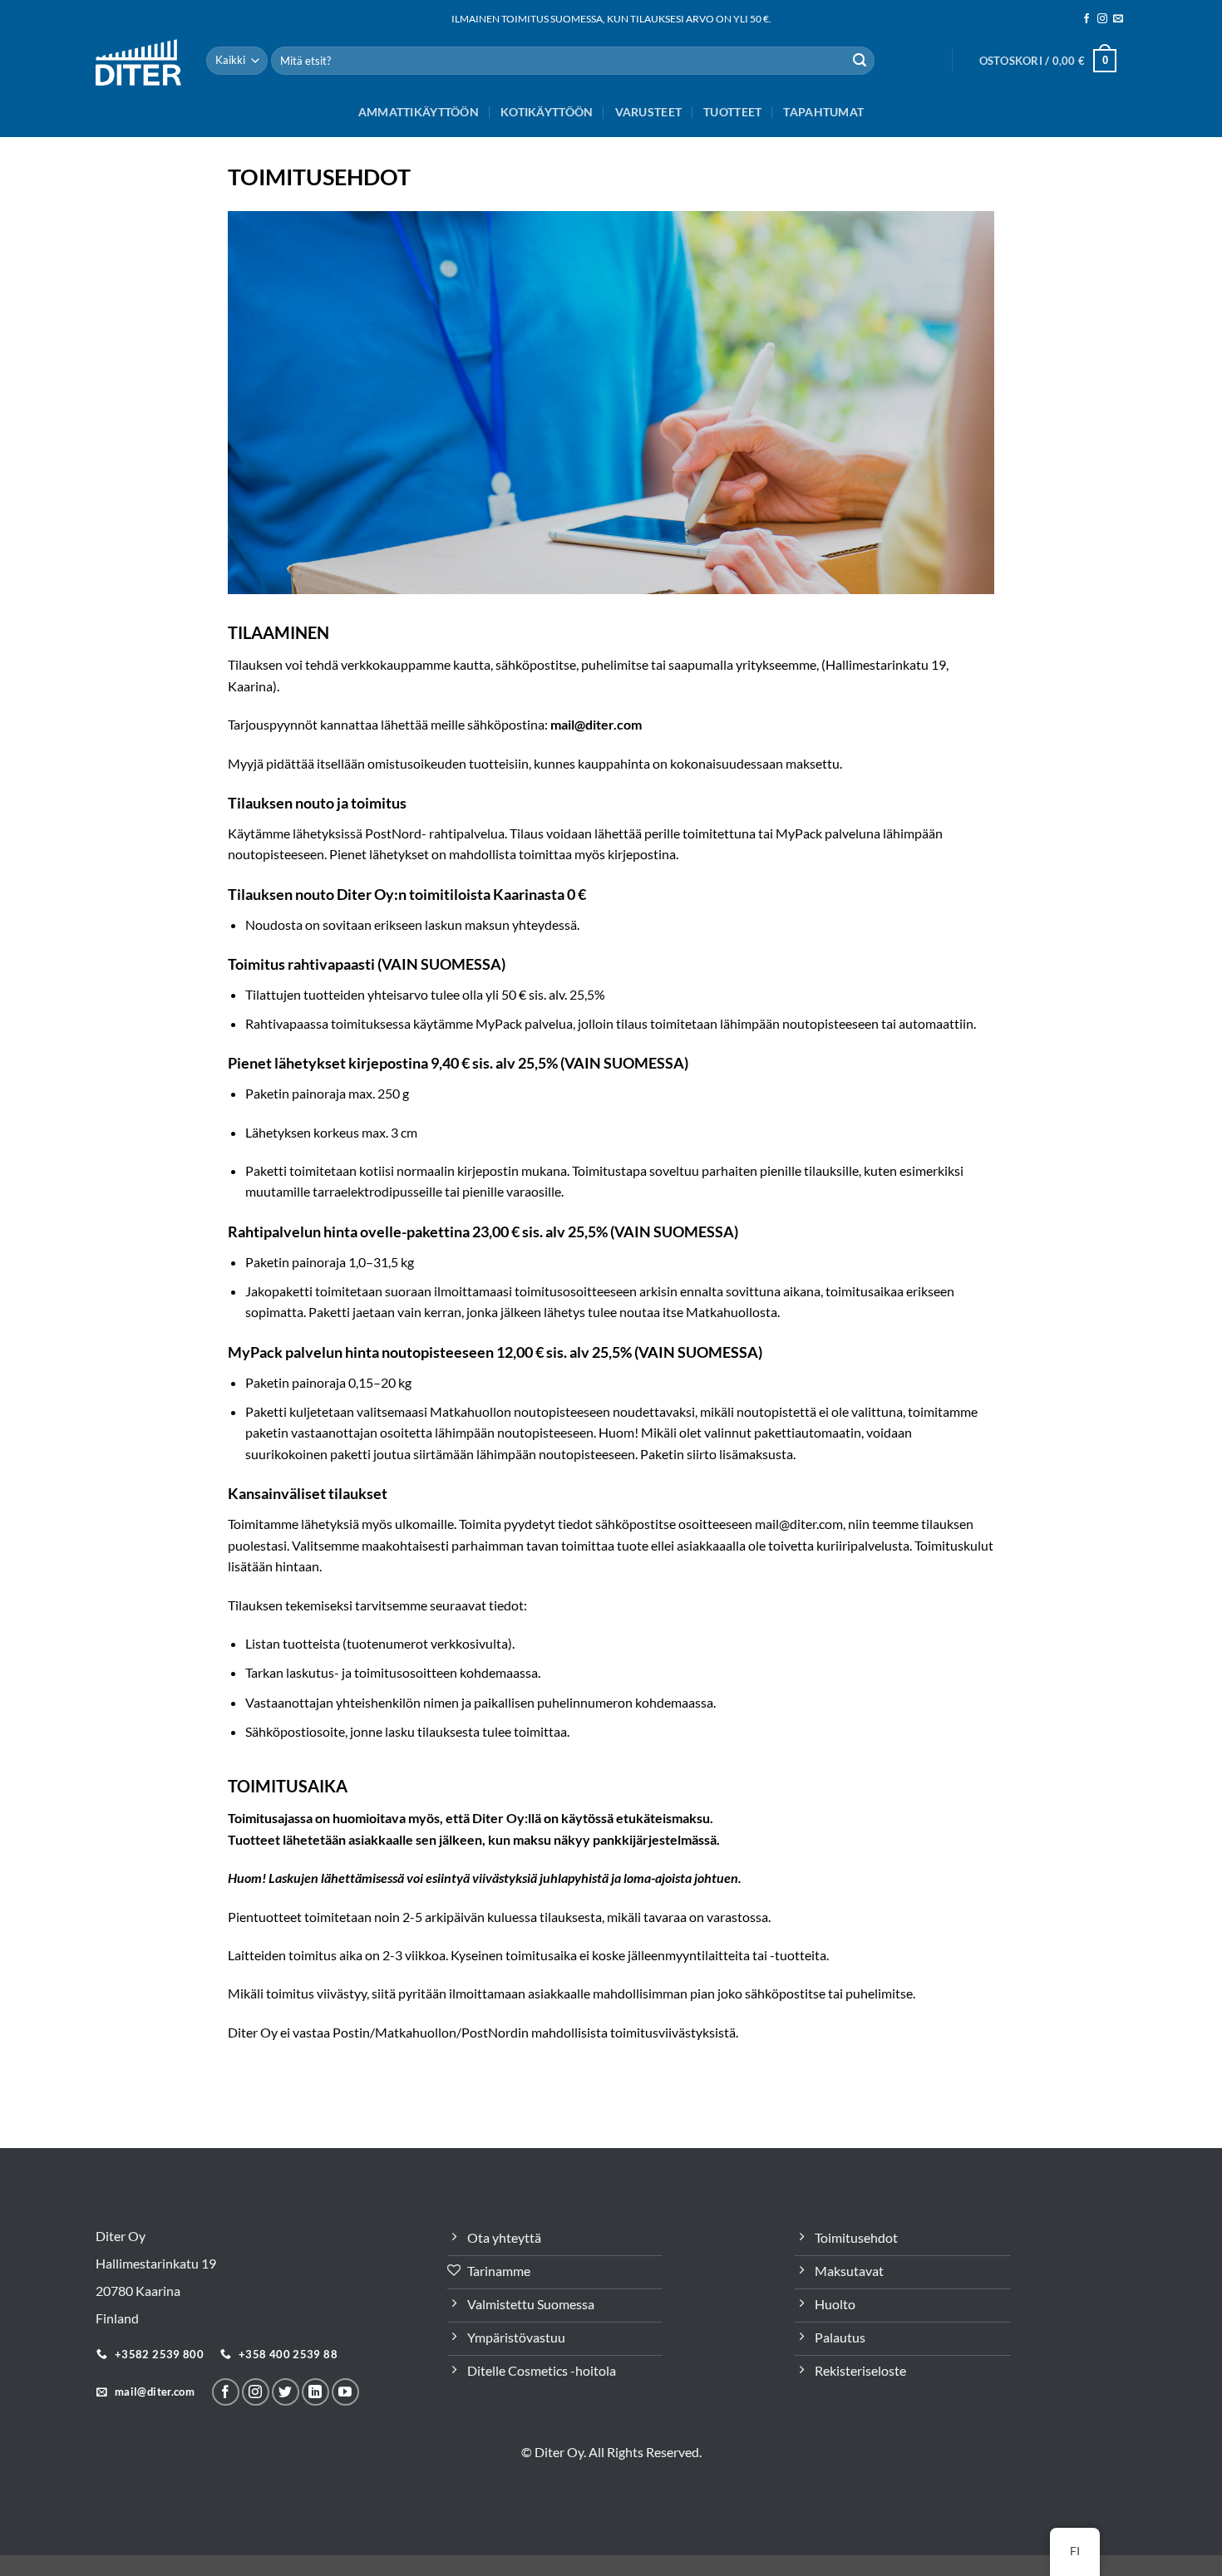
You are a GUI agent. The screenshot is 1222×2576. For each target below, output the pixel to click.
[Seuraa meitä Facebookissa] (1086, 19)
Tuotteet (732, 112)
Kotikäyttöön (547, 112)
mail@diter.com (596, 724)
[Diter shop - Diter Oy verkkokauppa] (138, 62)
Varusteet (649, 112)
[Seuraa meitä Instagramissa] (1102, 19)
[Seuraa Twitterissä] (286, 2392)
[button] (1048, 61)
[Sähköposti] (1118, 19)
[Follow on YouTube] (345, 2392)
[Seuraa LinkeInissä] (315, 2392)
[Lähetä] (860, 61)
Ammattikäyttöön (419, 112)
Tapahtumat (823, 112)
